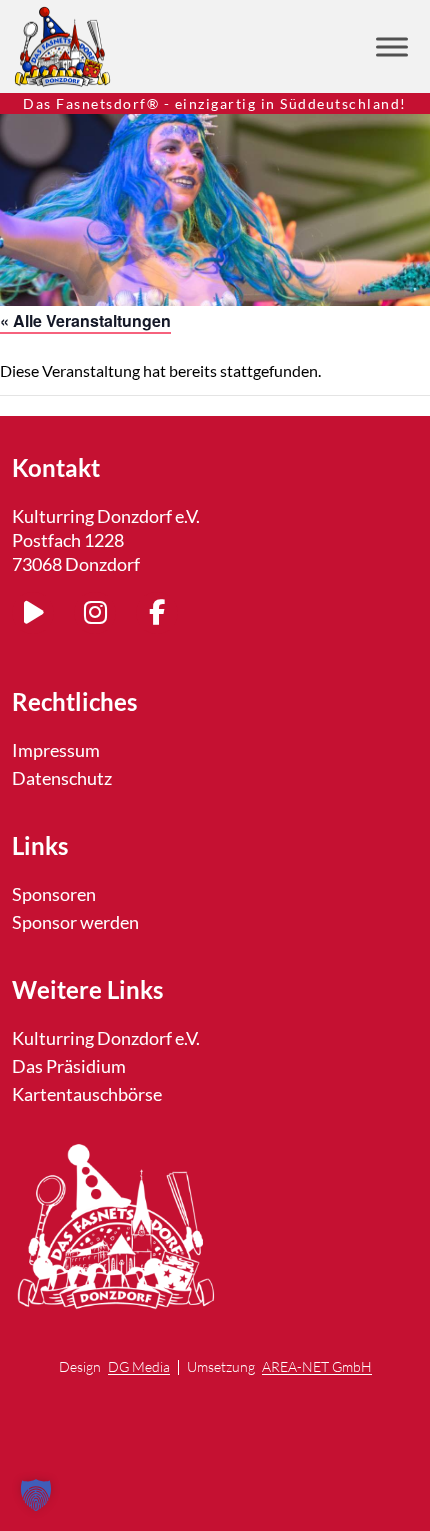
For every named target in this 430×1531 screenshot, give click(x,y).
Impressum (56, 750)
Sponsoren (54, 894)
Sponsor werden (75, 922)
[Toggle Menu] (392, 46)
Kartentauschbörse (87, 1094)
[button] (36, 1495)
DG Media (139, 1367)
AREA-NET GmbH (317, 1367)
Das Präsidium (69, 1066)
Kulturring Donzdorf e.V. (106, 1038)
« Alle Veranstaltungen (85, 320)
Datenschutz (62, 778)
